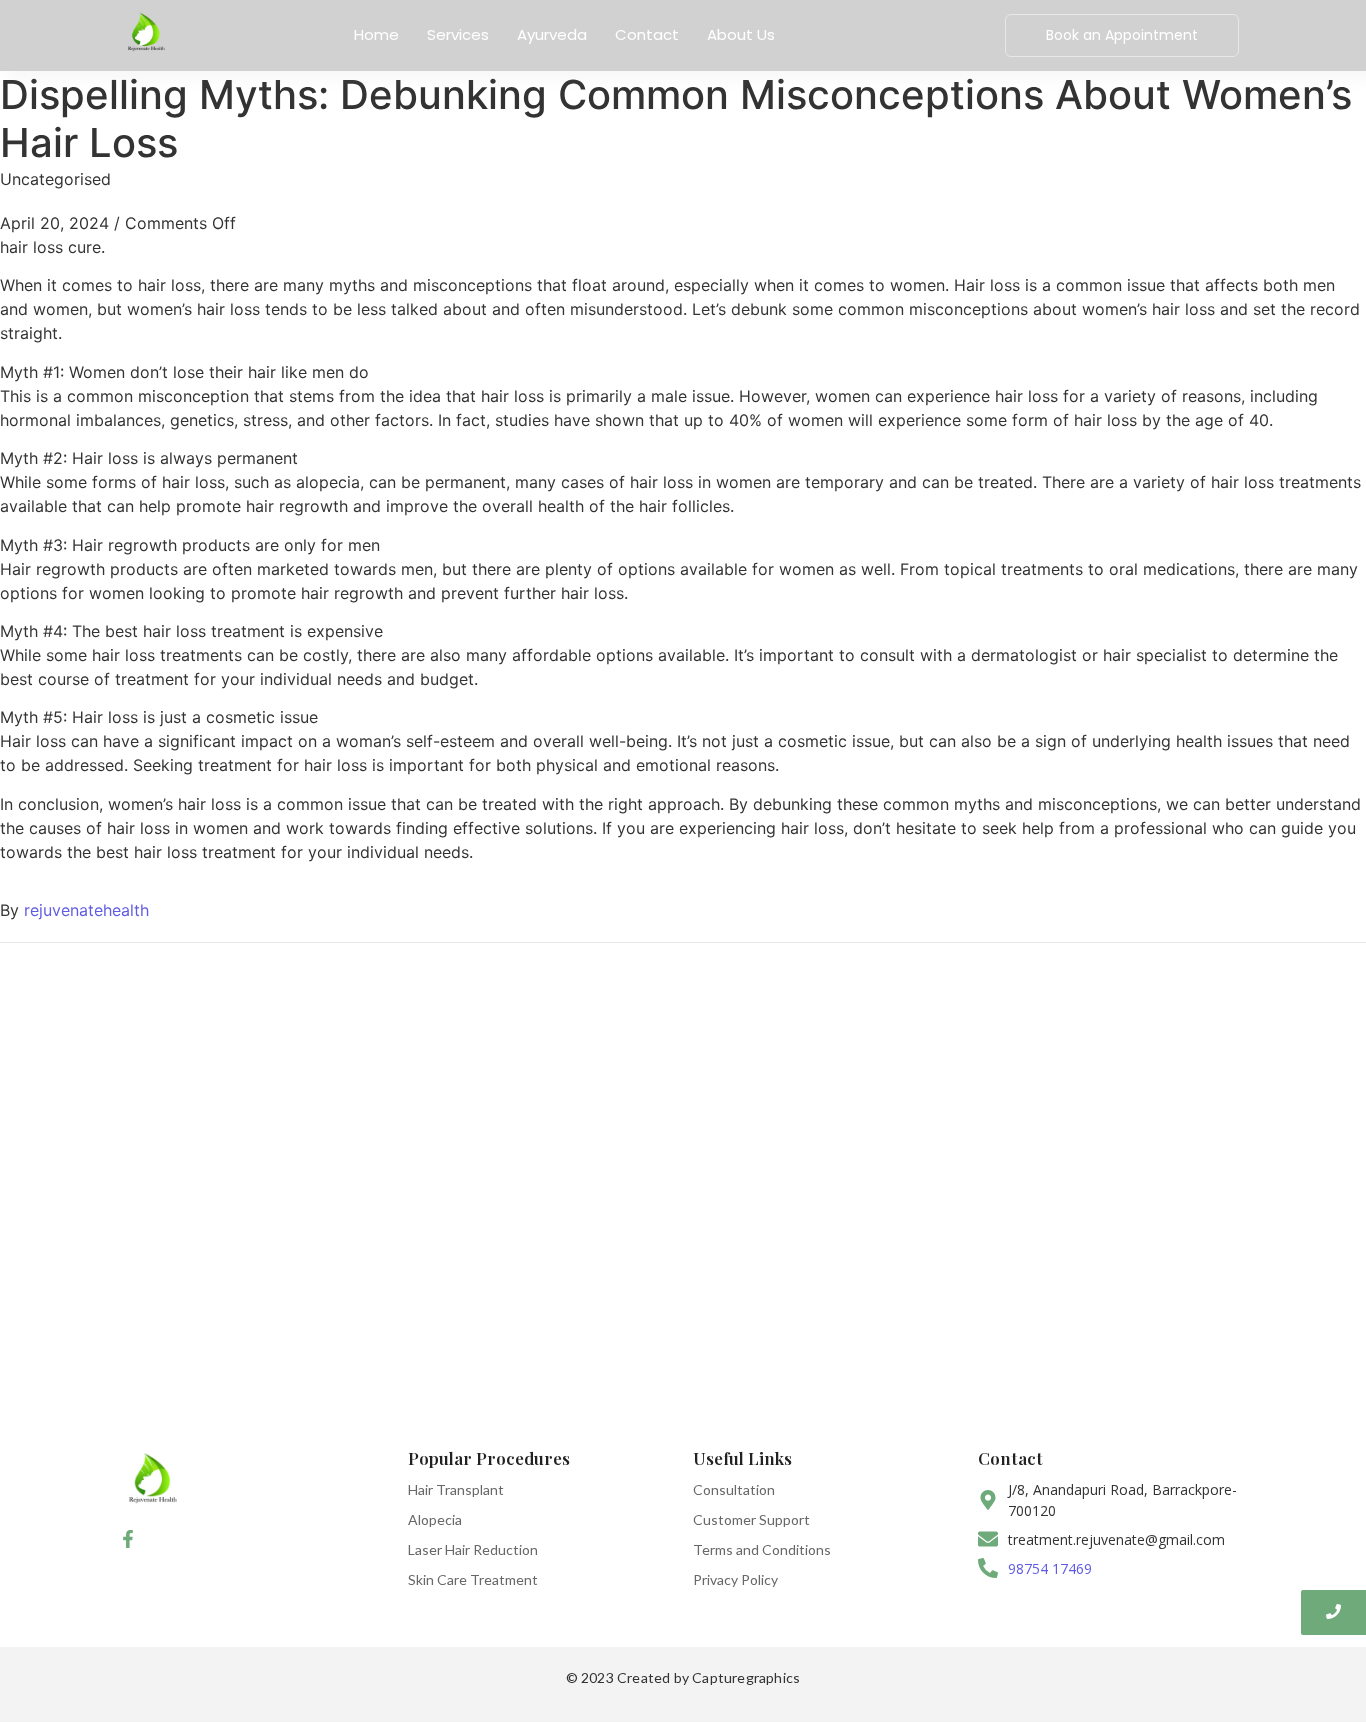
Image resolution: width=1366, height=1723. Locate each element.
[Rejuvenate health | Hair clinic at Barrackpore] (145, 32)
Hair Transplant (456, 1489)
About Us (741, 34)
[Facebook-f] (128, 1540)
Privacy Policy (735, 1579)
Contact (647, 34)
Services (458, 34)
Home (376, 34)
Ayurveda (552, 34)
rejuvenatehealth (86, 910)
